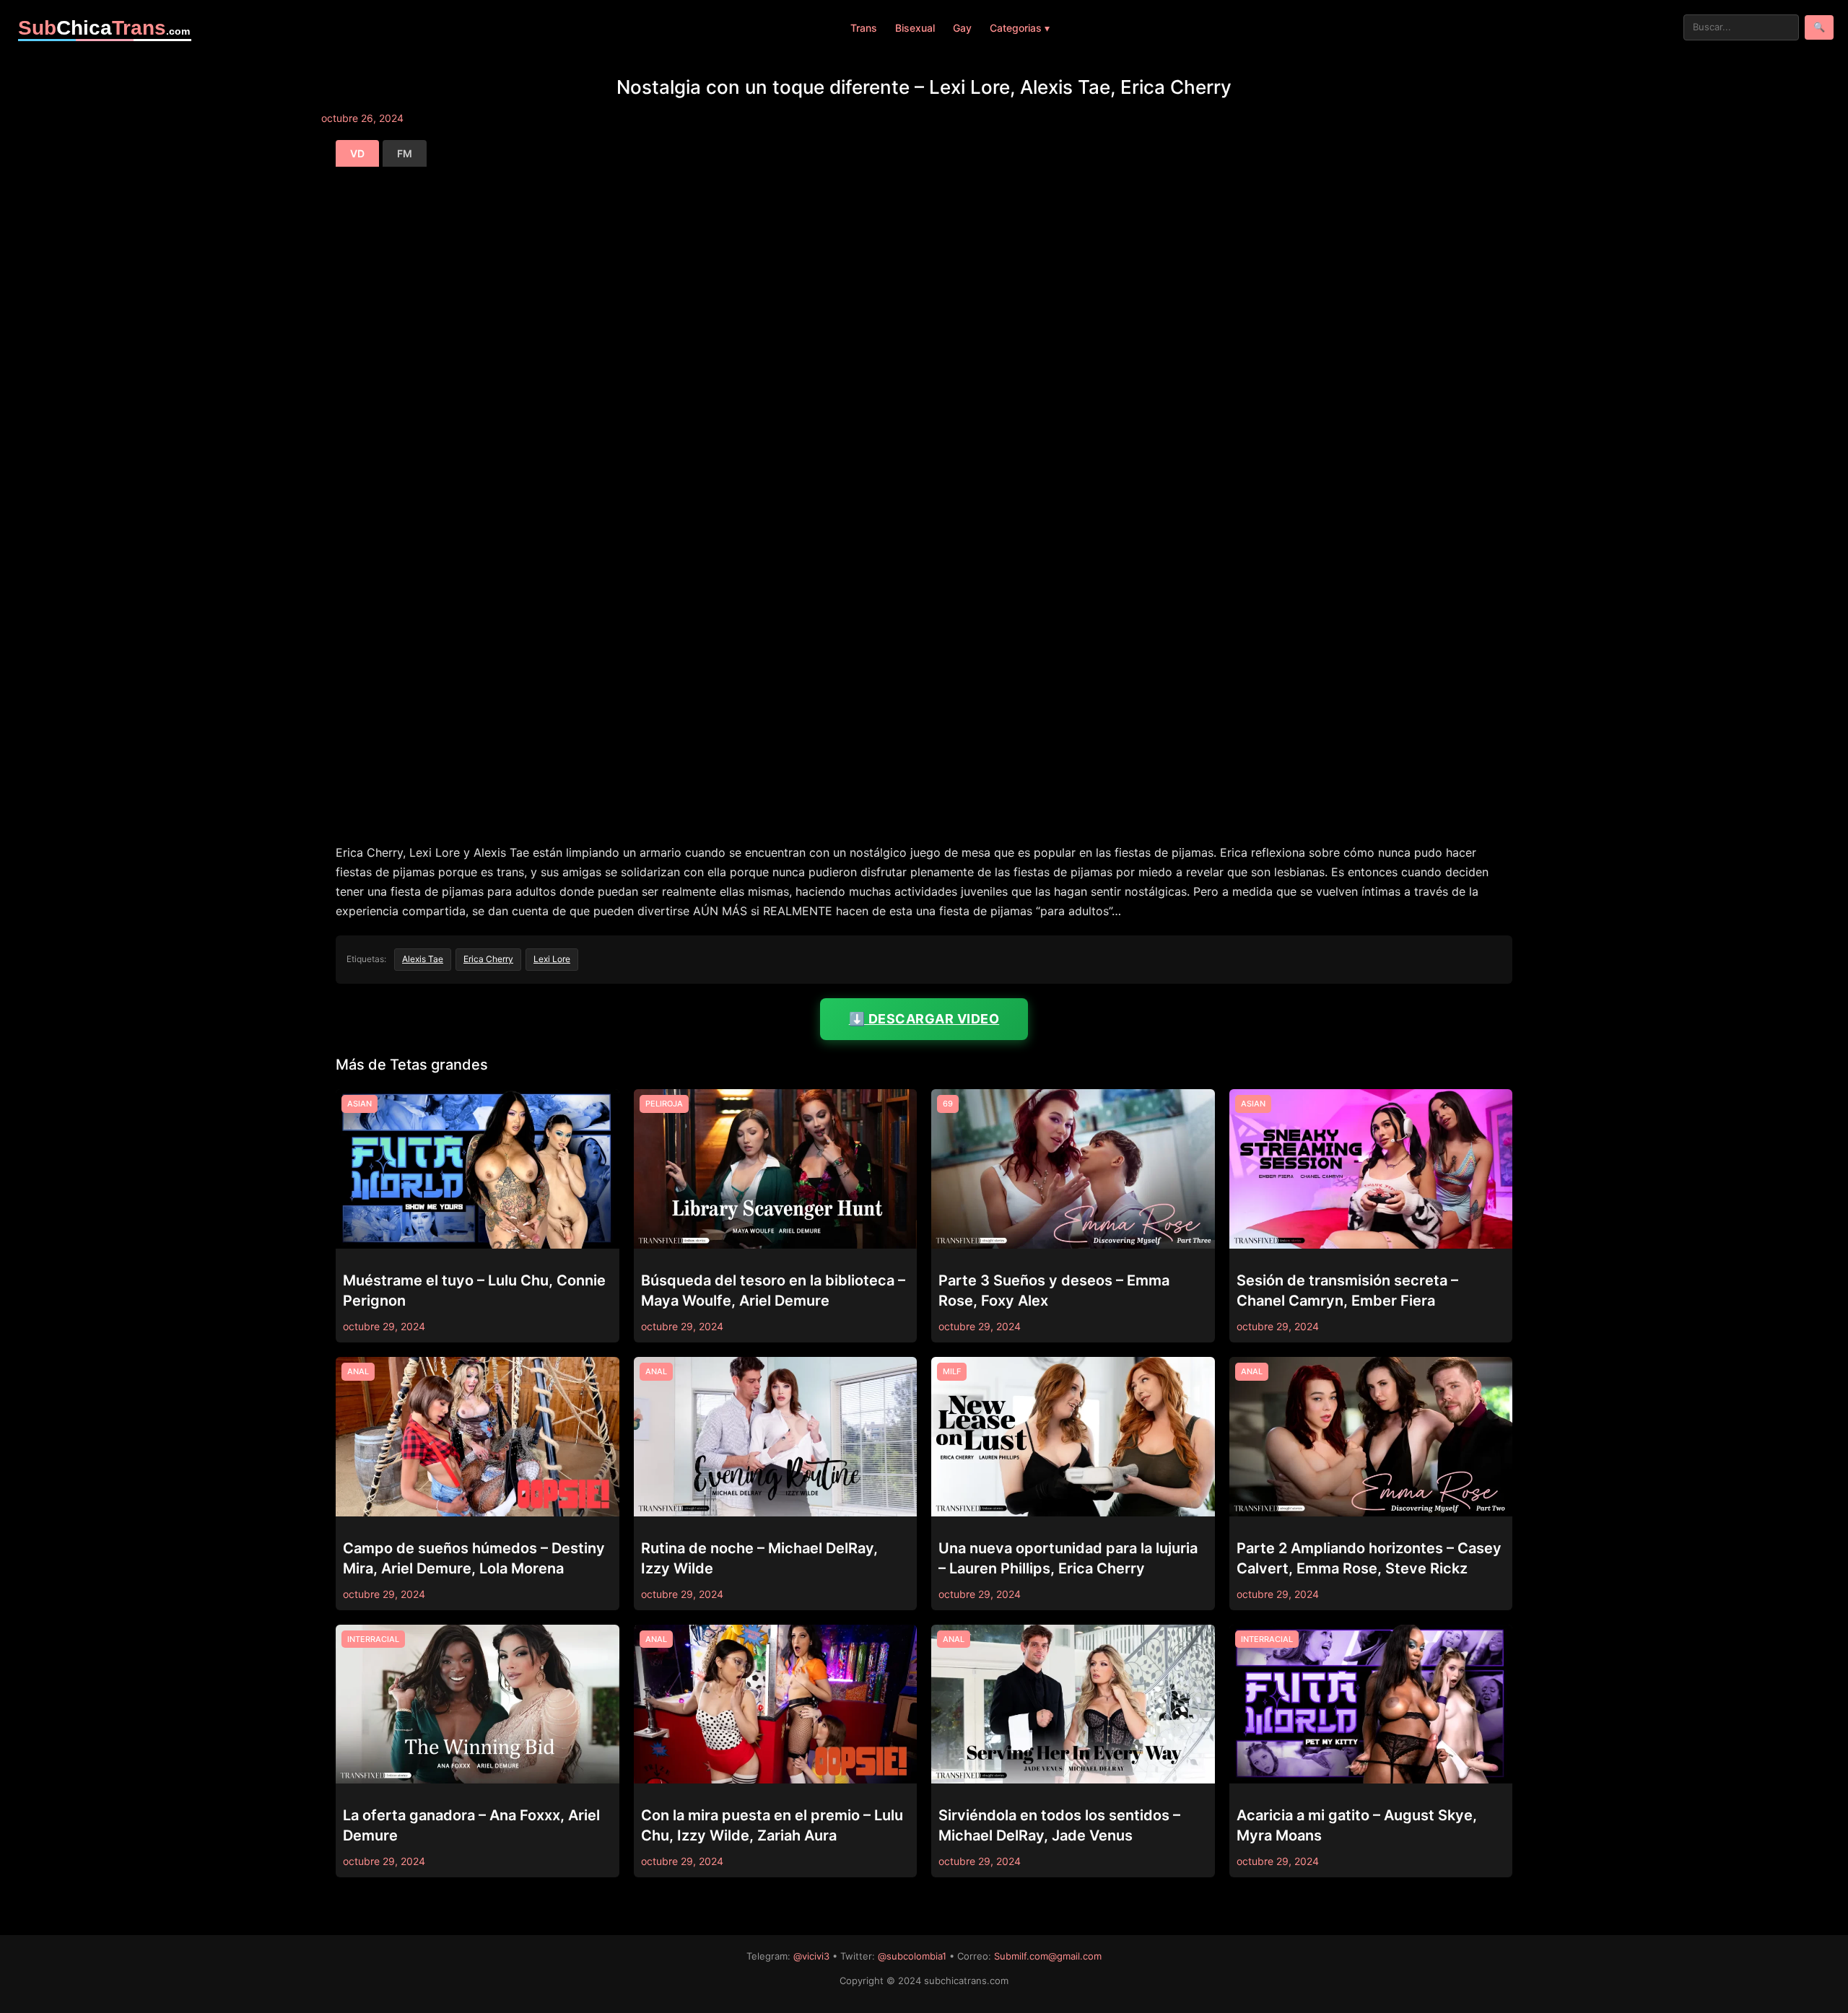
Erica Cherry (488, 959)
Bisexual (915, 28)
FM (405, 153)
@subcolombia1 (912, 1956)
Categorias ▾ (1020, 28)
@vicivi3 (811, 1956)
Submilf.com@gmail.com (1048, 1956)
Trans (864, 28)
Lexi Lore (552, 959)
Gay (962, 28)
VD (357, 153)
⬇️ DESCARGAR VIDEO (924, 1019)
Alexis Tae (423, 959)
